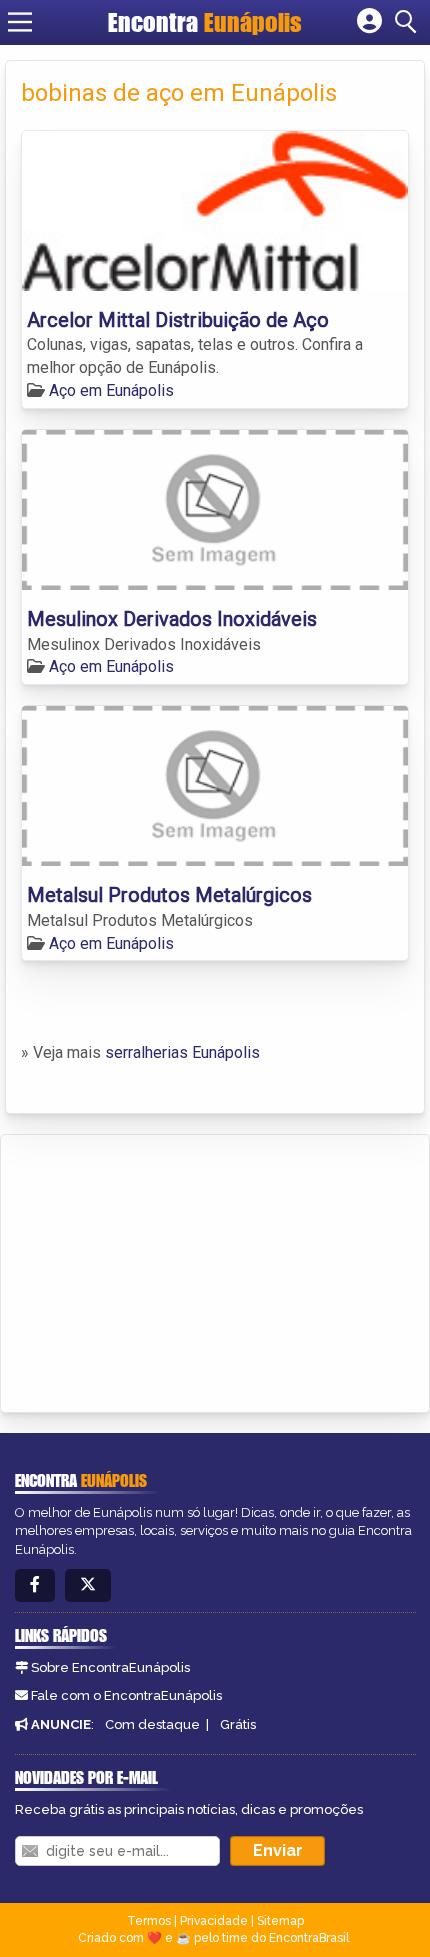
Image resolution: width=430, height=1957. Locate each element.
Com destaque (152, 1724)
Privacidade (214, 1921)
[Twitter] (88, 1585)
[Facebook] (35, 1585)
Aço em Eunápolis (111, 390)
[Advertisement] (166, 1270)
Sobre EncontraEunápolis (110, 1667)
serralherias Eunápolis (182, 1052)
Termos (149, 1921)
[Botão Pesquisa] (409, 22)
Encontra (205, 22)
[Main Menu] (20, 22)
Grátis (238, 1724)
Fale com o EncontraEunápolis (126, 1695)
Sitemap (280, 1921)
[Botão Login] (369, 22)
